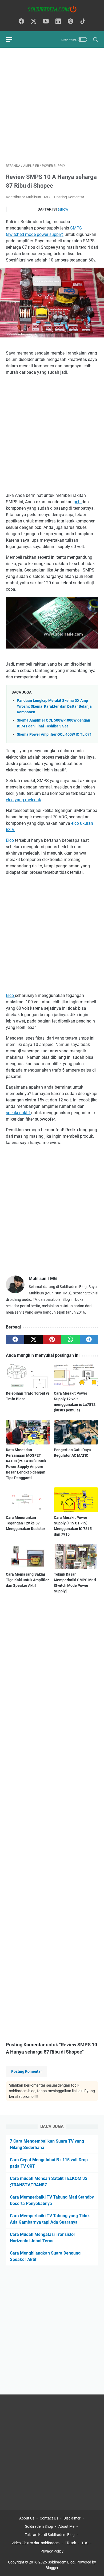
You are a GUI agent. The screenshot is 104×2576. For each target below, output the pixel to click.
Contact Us (49, 2518)
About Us (27, 2518)
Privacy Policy (52, 2551)
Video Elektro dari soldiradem (35, 2543)
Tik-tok (71, 2543)
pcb (78, 502)
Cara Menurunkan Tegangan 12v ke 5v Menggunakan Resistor (25, 1523)
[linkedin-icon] (58, 22)
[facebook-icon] (21, 22)
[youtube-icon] (46, 22)
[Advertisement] (52, 106)
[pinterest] (52, 1339)
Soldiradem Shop (39, 2526)
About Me (66, 2526)
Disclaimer (72, 2518)
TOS (85, 2543)
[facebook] (15, 1339)
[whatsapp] (71, 1339)
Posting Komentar (69, 197)
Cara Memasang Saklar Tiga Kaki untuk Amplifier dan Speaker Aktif (27, 1580)
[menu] (12, 39)
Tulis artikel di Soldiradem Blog (50, 2535)
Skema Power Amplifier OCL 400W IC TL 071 (54, 734)
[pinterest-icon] (70, 22)
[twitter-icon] (34, 22)
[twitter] (33, 1339)
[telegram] (89, 1339)
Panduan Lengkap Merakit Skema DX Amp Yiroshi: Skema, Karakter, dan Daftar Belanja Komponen (54, 706)
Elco (10, 840)
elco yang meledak (23, 800)
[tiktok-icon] (83, 22)
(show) (64, 209)
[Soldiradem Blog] (52, 9)
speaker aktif (19, 1113)
